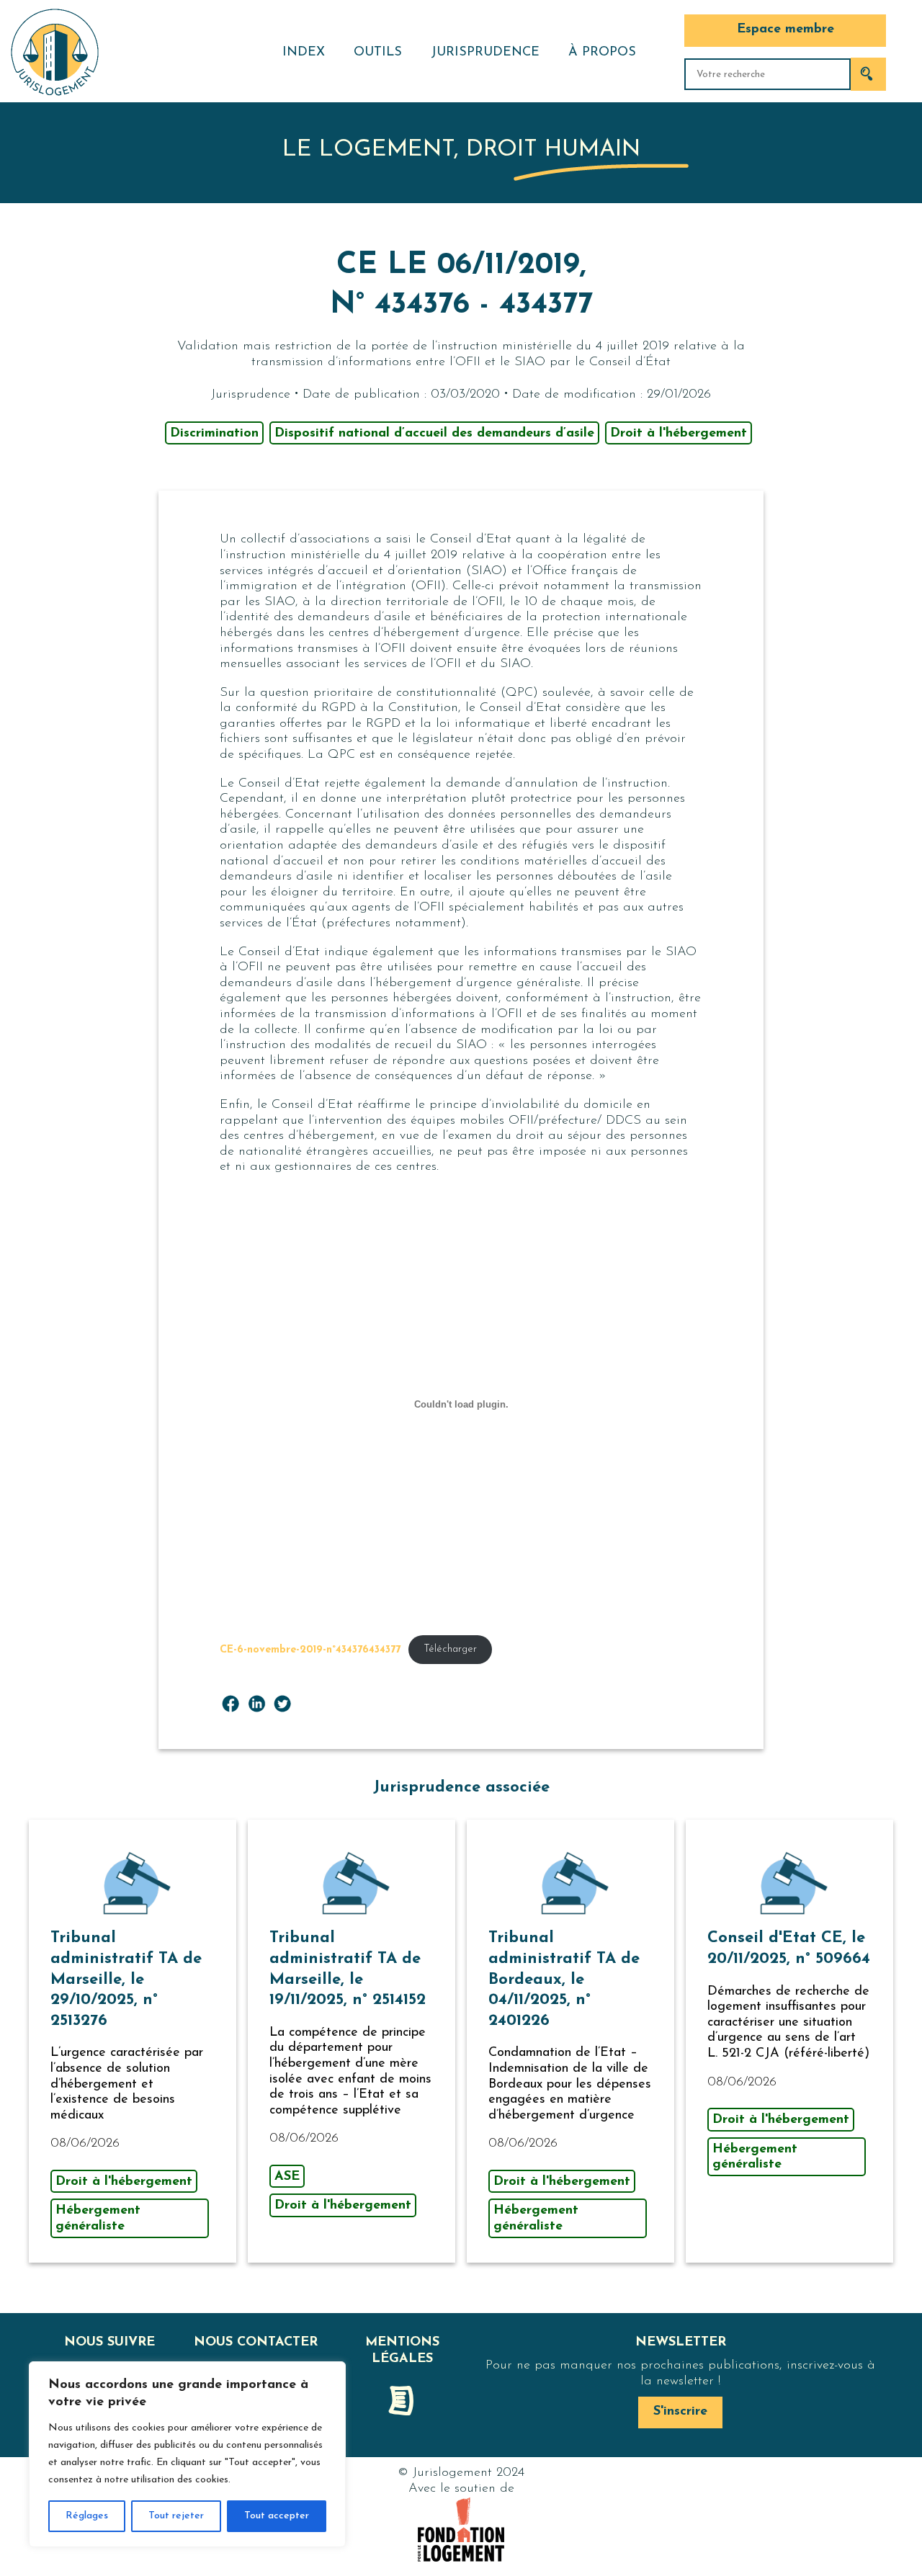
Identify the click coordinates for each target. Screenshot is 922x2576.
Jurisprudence (485, 53)
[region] (187, 2454)
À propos (602, 53)
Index (304, 53)
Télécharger (450, 1649)
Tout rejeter (176, 2516)
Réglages (87, 2516)
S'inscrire (680, 2412)
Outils (378, 53)
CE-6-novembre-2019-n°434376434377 (310, 1649)
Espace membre (786, 30)
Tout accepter (277, 2516)
